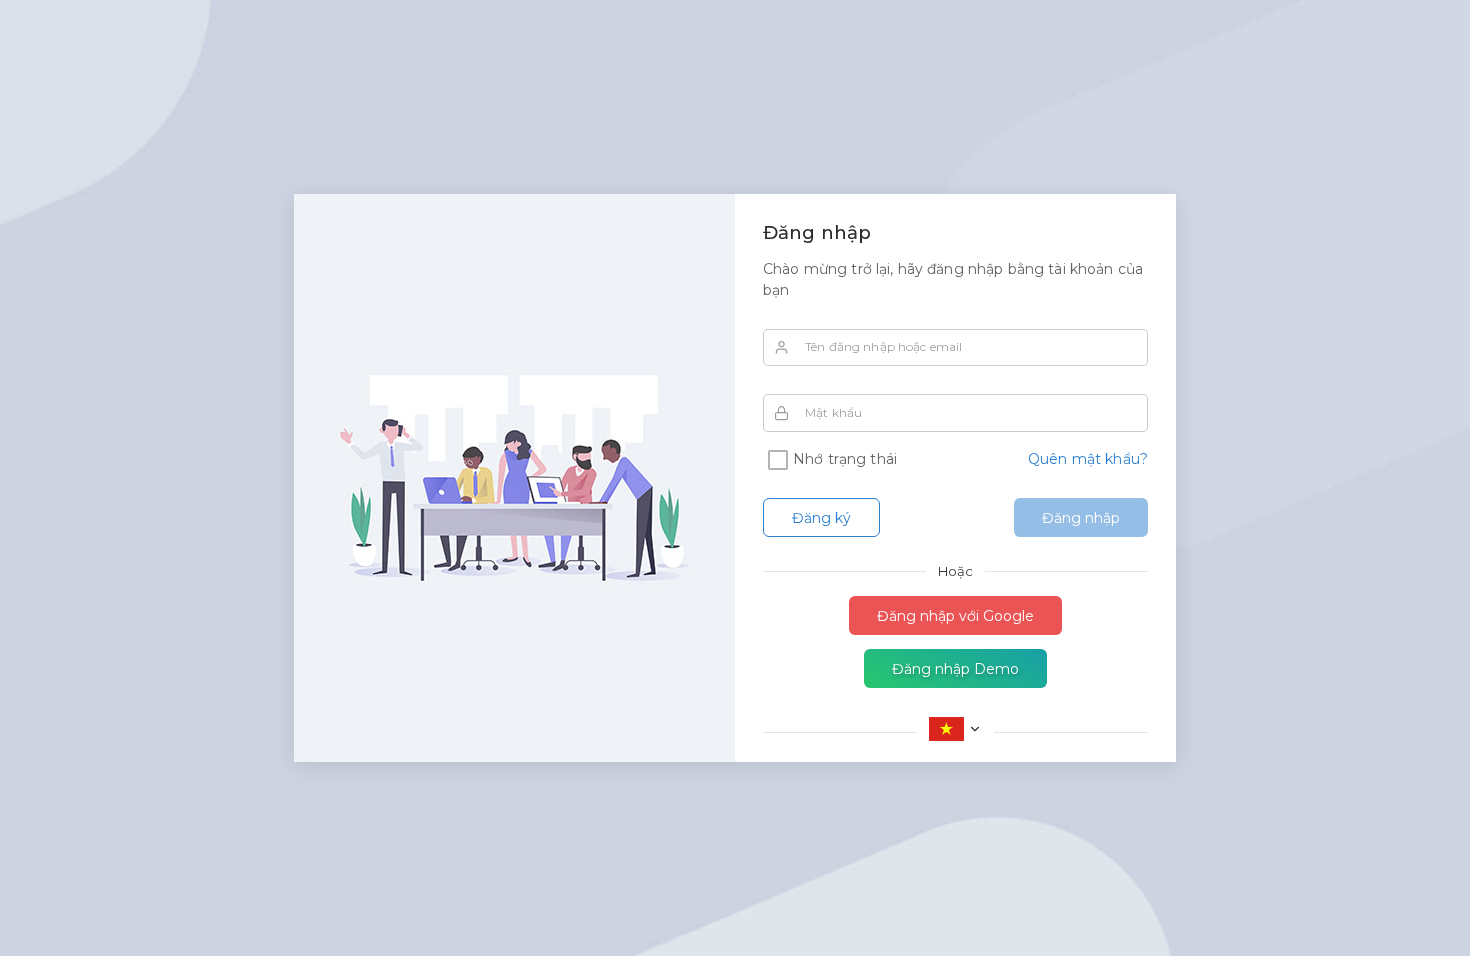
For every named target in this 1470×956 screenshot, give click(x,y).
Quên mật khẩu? (1088, 459)
